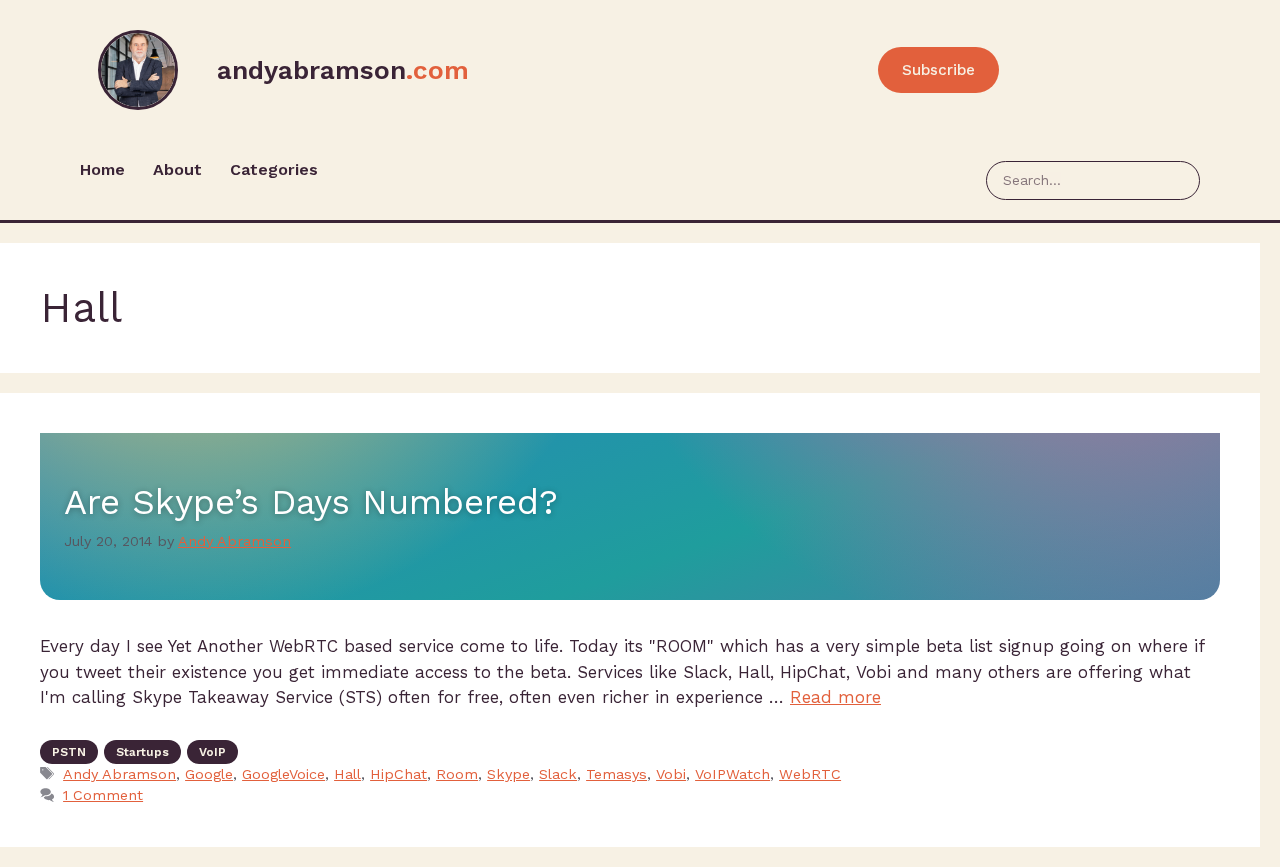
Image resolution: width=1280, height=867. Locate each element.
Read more (835, 697)
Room (457, 774)
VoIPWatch (732, 774)
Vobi (671, 774)
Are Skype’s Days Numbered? (311, 502)
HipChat (398, 774)
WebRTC (810, 774)
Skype (508, 774)
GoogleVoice (283, 774)
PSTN (69, 752)
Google (209, 774)
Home (102, 169)
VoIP (212, 752)
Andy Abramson (119, 774)
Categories (274, 169)
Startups (142, 752)
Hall (347, 774)
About (177, 169)
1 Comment (103, 795)
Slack (558, 774)
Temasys (616, 774)
